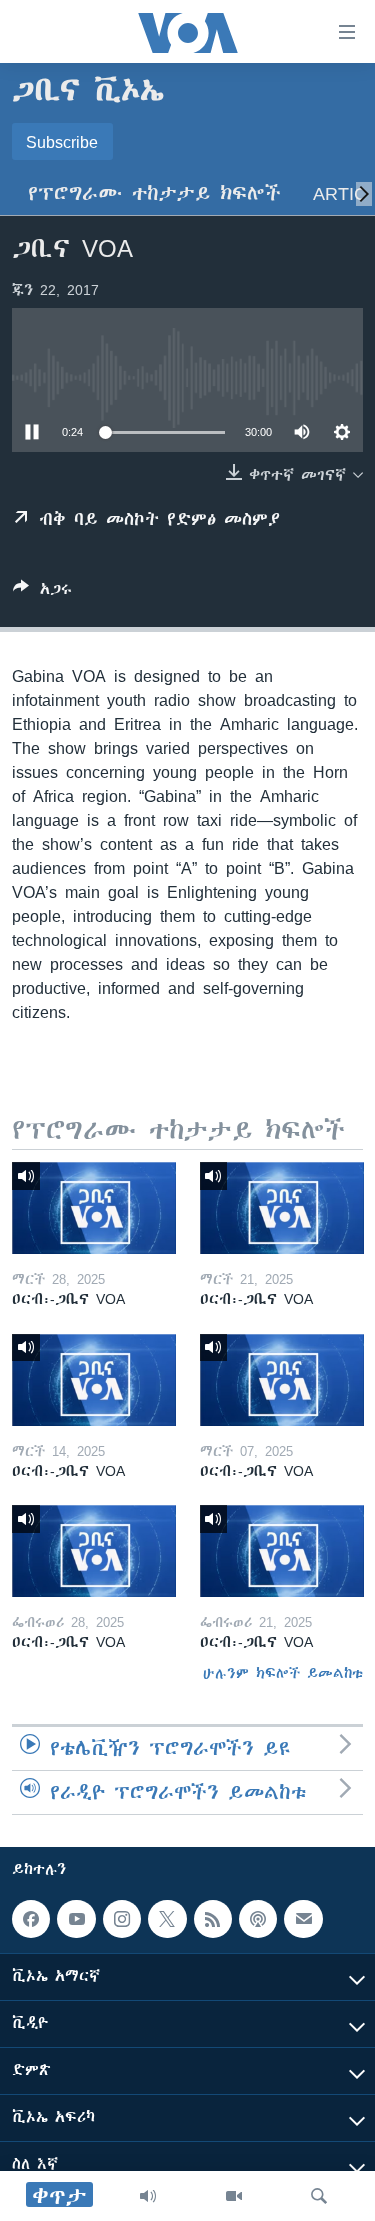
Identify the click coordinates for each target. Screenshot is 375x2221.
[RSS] (213, 1919)
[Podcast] (258, 1919)
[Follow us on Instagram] (122, 1919)
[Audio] (148, 2196)
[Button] (42, 592)
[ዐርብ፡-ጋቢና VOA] (94, 1208)
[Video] (234, 2196)
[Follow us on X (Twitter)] (167, 1919)
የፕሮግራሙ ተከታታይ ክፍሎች (154, 193)
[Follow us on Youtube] (76, 1919)
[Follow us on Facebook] (31, 1919)
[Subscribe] (303, 1919)
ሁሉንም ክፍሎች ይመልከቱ (283, 1673)
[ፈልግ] (319, 2196)
